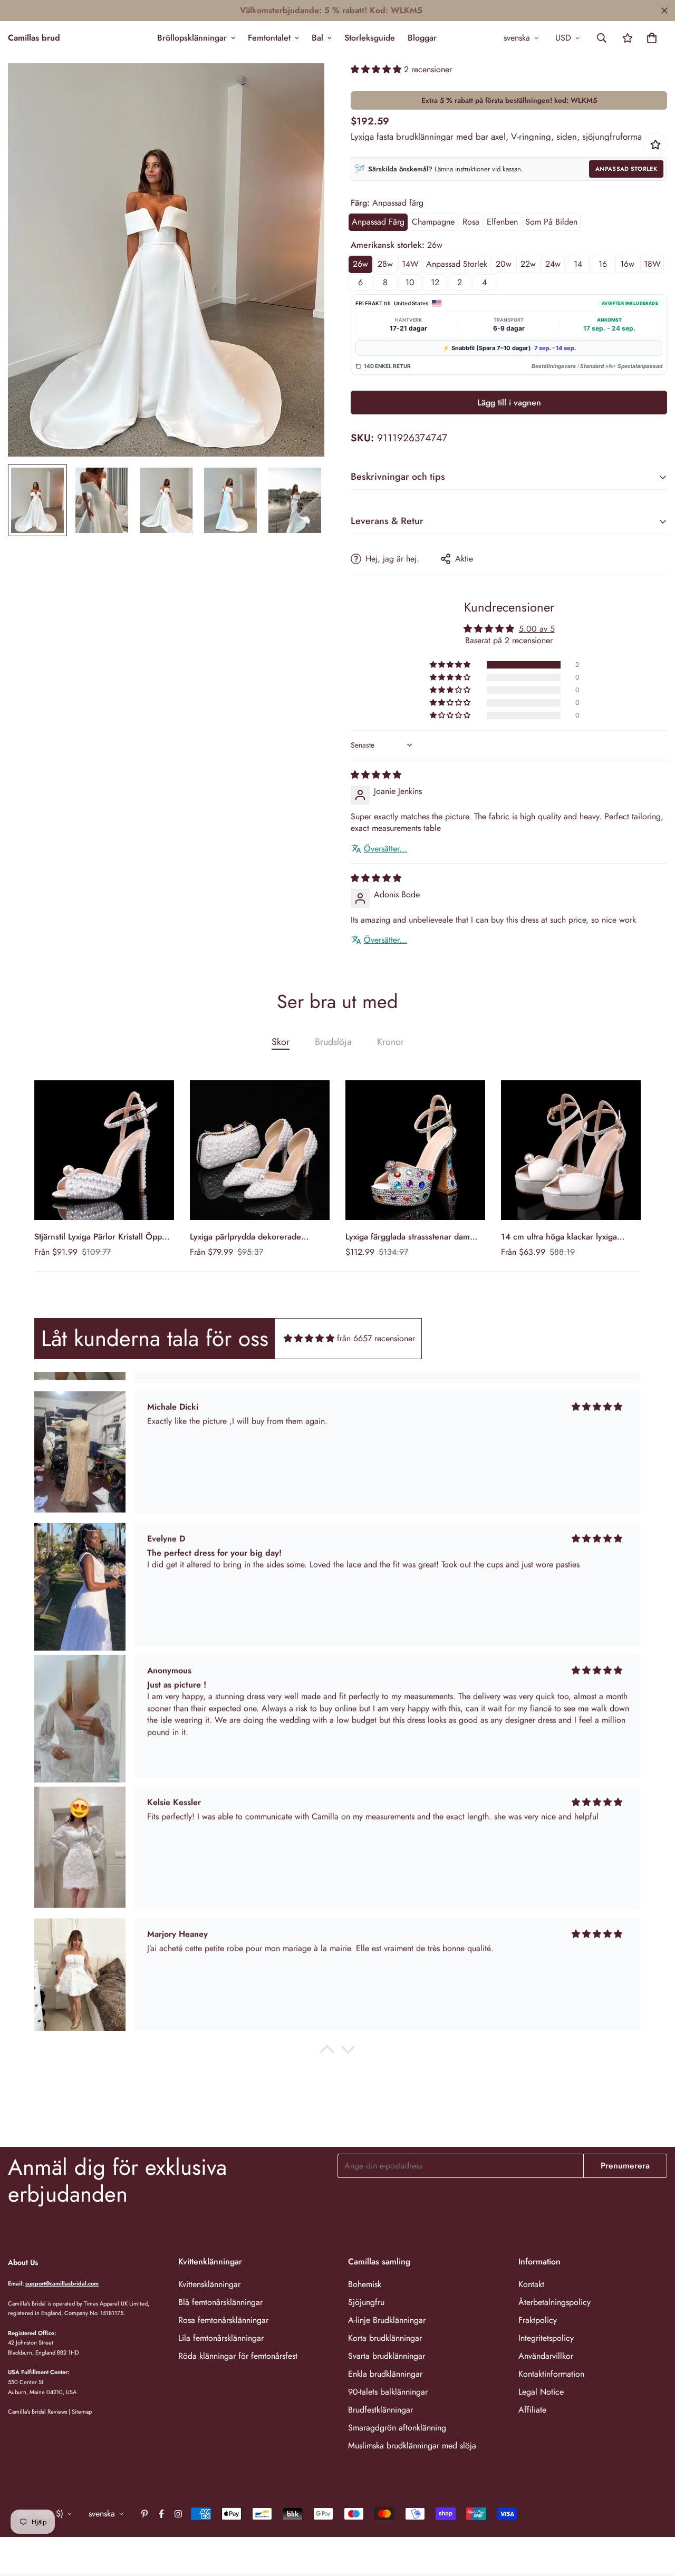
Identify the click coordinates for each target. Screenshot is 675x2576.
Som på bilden (551, 222)
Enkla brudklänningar (385, 2374)
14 (578, 264)
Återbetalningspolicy (555, 2302)
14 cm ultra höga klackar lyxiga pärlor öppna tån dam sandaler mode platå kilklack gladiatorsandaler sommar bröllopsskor (570, 1237)
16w (627, 264)
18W (652, 264)
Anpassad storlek (626, 169)
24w (553, 264)
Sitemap (82, 2412)
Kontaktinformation (551, 2374)
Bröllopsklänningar (192, 38)
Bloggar (422, 38)
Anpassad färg (378, 222)
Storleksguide (370, 38)
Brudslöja (333, 1042)
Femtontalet (269, 38)
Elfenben (502, 222)
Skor (281, 1042)
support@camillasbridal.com (62, 2283)
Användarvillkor (546, 2356)
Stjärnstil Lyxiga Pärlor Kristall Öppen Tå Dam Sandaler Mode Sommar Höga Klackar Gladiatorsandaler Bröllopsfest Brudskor (103, 1237)
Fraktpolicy (538, 2320)
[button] (652, 38)
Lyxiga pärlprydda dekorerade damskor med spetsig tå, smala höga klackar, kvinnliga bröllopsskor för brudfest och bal (258, 1237)
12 (435, 282)
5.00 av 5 (537, 629)
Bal (317, 38)
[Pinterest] (144, 2514)
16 (603, 264)
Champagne (433, 222)
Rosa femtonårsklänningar (223, 2320)
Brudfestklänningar (380, 2410)
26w (360, 264)
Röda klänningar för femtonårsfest (238, 2356)
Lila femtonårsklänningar (221, 2338)
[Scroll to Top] (654, 2519)
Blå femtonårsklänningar (220, 2302)
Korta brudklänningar (385, 2338)
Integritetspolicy (546, 2338)
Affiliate (532, 2410)
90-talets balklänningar (388, 2392)
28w (385, 264)
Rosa (471, 222)
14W (410, 264)
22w (528, 264)
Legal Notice (541, 2392)
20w (504, 264)
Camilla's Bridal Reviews (37, 2412)
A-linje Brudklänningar (387, 2320)
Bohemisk (365, 2284)
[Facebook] (161, 2514)
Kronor (390, 1042)
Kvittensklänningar (209, 2284)
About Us (23, 2262)
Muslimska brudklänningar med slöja (412, 2446)
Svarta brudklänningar (387, 2356)
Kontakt (531, 2284)
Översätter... (385, 849)
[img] (376, 775)
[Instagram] (178, 2514)
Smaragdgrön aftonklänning (397, 2428)
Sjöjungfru (366, 2302)
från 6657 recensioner (376, 1338)
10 (410, 282)
